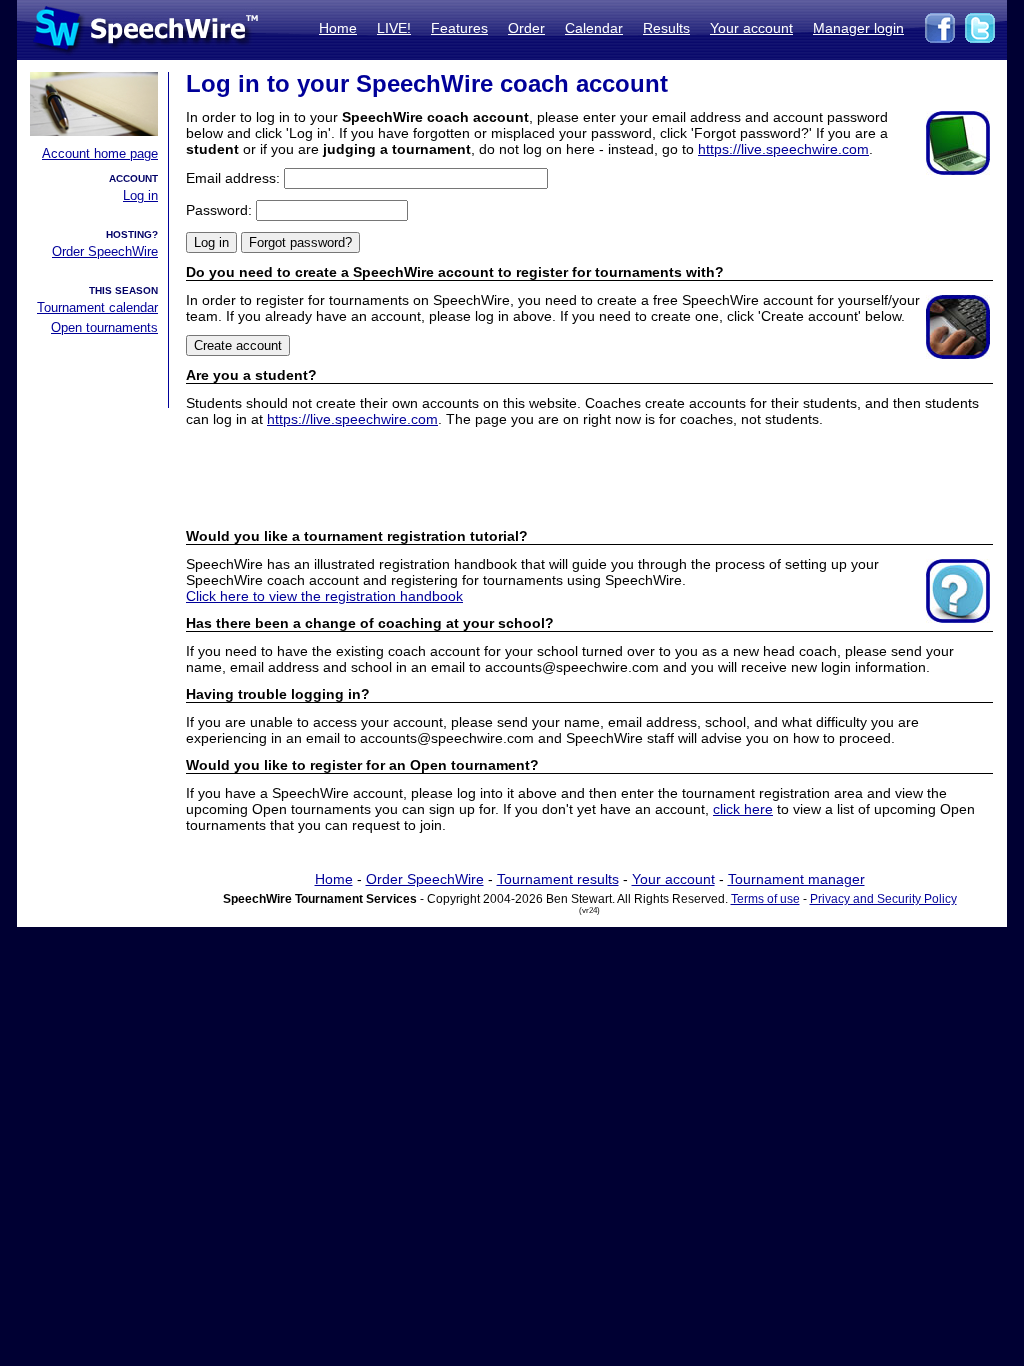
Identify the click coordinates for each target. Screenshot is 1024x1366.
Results (666, 28)
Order (526, 28)
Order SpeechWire (105, 251)
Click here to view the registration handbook (324, 596)
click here (743, 809)
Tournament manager (796, 879)
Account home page (100, 153)
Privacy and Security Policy (883, 899)
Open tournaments (104, 327)
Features (459, 28)
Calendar (594, 28)
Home (338, 28)
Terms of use (765, 899)
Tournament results (558, 879)
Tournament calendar (97, 307)
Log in (140, 195)
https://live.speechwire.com (783, 149)
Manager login (858, 28)
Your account (751, 28)
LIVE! (394, 28)
